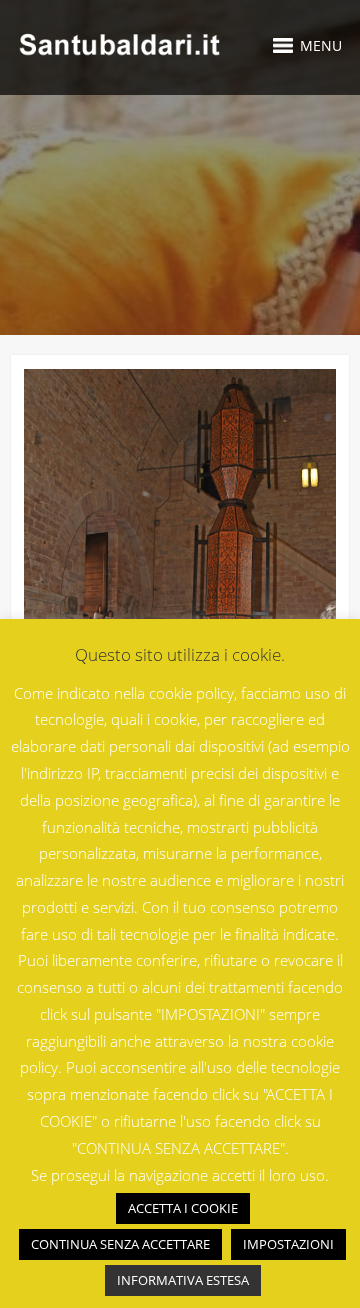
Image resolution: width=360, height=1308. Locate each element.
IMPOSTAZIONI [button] (288, 1244)
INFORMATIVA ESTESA (183, 1280)
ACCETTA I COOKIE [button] (183, 1208)
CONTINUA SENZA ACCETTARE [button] (120, 1244)
